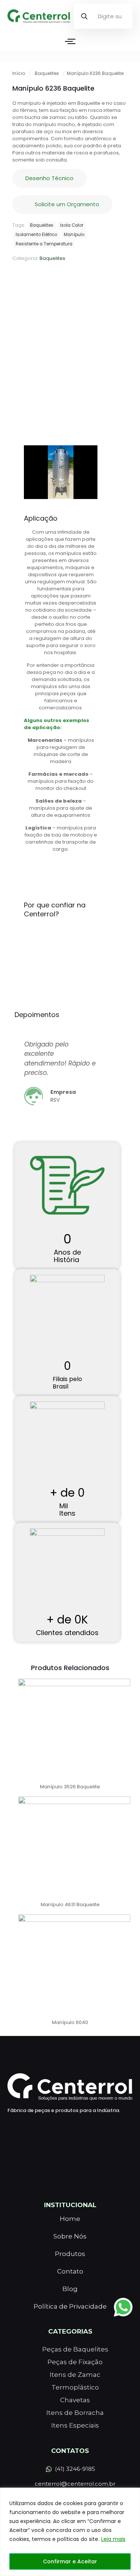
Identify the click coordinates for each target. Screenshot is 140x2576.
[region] (70, 2532)
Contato (70, 2271)
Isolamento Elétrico (36, 235)
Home (70, 2219)
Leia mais (113, 2539)
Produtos (70, 2254)
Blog (70, 2289)
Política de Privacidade (70, 2306)
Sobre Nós (70, 2236)
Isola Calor (72, 225)
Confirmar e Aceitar (70, 2561)
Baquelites (47, 73)
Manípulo (74, 235)
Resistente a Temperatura (44, 244)
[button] (21, 1080)
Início (19, 73)
